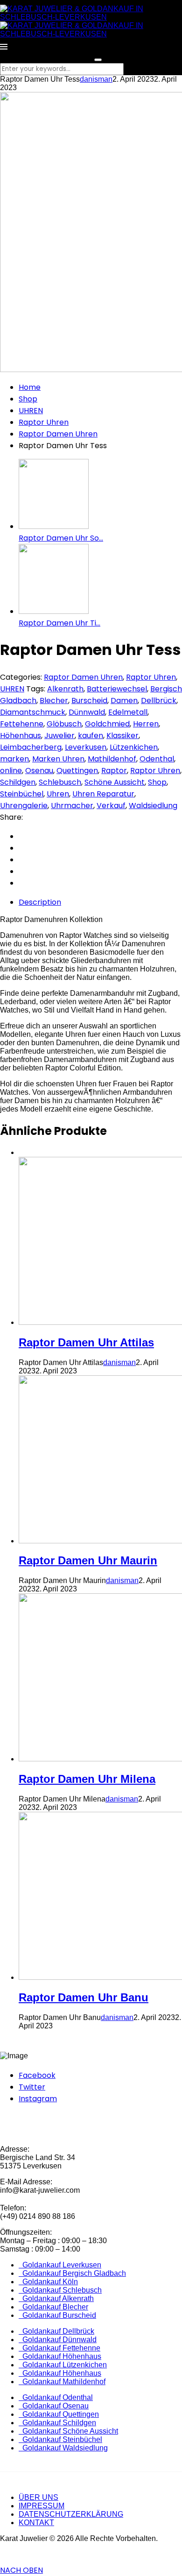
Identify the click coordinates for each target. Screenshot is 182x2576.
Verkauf (111, 806)
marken (14, 759)
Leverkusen (86, 747)
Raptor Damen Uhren (58, 434)
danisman (96, 79)
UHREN (31, 411)
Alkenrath (65, 689)
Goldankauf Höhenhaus (60, 2356)
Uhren (58, 794)
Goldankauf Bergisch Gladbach (72, 2273)
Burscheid (89, 700)
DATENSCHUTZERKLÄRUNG (71, 2514)
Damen (124, 700)
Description (40, 902)
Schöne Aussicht (115, 782)
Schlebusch (60, 782)
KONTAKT (36, 2523)
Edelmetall (128, 712)
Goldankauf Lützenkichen (63, 2365)
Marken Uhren (58, 759)
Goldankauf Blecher (53, 2307)
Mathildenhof (112, 759)
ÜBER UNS (38, 2497)
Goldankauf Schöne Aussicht (68, 2431)
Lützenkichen (134, 747)
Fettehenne (22, 724)
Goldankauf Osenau (54, 2406)
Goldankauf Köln (48, 2282)
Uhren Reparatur (103, 794)
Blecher (54, 700)
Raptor (114, 771)
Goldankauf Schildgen (57, 2423)
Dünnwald (87, 712)
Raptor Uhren (44, 422)
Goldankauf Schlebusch (60, 2290)
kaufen (91, 735)
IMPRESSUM (42, 2506)
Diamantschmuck (33, 712)
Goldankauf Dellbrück (56, 2331)
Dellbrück (159, 700)
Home (30, 387)
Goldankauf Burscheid (57, 2315)
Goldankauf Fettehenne (59, 2348)
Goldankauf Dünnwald (58, 2340)
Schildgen (18, 782)
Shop (28, 399)
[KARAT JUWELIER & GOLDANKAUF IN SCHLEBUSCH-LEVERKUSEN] (91, 17)
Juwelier (59, 735)
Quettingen (77, 771)
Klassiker (122, 735)
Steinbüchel (22, 794)
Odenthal (157, 759)
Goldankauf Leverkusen (60, 2265)
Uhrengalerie (24, 806)
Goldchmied (107, 724)
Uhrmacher (72, 806)
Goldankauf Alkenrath (56, 2298)
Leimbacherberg (31, 747)
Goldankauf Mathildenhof (62, 2382)
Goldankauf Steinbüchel (60, 2439)
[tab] (100, 902)
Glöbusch (64, 724)
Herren (146, 724)
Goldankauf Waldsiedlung (63, 2448)
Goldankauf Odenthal (56, 2397)
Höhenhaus (21, 735)
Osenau (39, 771)
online (11, 771)
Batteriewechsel (117, 689)
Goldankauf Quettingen (59, 2414)
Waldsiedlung (153, 806)
